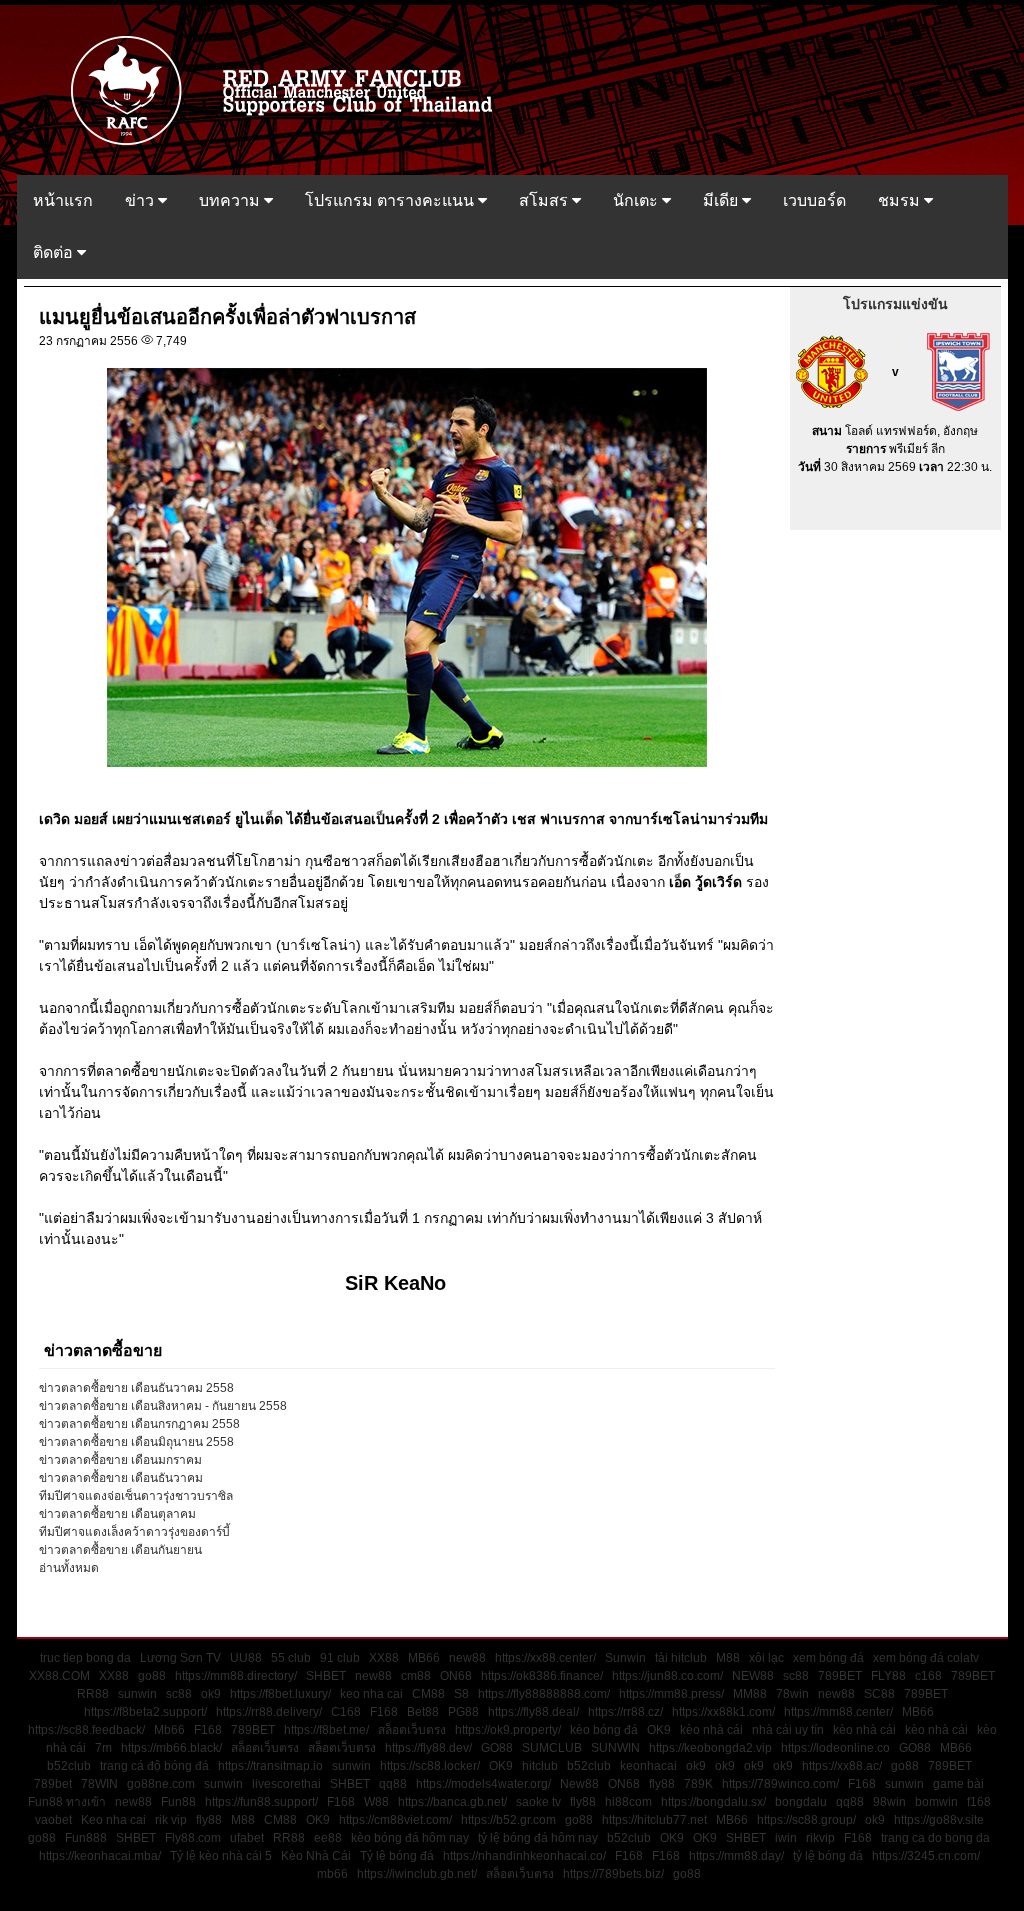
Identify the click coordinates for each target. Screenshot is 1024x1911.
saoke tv (538, 1802)
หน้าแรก (63, 200)
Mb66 (169, 1730)
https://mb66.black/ (171, 1748)
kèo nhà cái (711, 1730)
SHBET (326, 1676)
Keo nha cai (113, 1820)
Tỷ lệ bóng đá (397, 1856)
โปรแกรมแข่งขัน (895, 304)
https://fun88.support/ (261, 1802)
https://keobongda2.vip (710, 1748)
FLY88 (888, 1676)
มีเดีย (722, 200)
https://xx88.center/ (545, 1658)
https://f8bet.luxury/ (280, 1694)
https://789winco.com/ (780, 1784)
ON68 (456, 1676)
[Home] (291, 89)
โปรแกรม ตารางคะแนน (391, 200)
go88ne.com (161, 1784)
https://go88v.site (939, 1820)
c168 (928, 1676)
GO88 (497, 1748)
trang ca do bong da (935, 1838)
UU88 (246, 1658)
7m (103, 1748)
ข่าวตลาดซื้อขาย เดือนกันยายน (120, 1550)
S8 (461, 1694)
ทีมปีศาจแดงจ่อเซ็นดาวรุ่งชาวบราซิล (136, 1496)
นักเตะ (637, 200)
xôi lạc (766, 1658)
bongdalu (801, 1802)
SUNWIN (615, 1748)
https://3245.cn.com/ (926, 1856)
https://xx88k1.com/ (723, 1712)
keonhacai (648, 1766)
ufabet (247, 1838)
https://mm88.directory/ (236, 1676)
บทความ (231, 200)
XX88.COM (59, 1676)
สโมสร (545, 200)
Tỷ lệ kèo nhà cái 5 (221, 1856)
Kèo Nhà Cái (316, 1856)
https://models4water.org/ (483, 1784)
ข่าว (141, 200)
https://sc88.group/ (806, 1820)
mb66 (332, 1874)
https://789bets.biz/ (613, 1874)
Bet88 (423, 1712)
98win (889, 1802)
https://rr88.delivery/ (269, 1712)
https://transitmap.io (270, 1766)
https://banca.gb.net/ (452, 1802)
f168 (979, 1802)
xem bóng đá (828, 1658)
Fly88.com (193, 1838)
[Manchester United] (832, 371)
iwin (786, 1838)
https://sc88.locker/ (430, 1766)
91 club (340, 1658)
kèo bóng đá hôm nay (410, 1838)
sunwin (137, 1694)
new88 (467, 1658)
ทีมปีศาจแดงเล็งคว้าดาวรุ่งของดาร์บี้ (134, 1532)
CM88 (428, 1694)
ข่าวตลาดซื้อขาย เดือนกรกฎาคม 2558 (139, 1424)
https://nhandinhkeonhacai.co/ (524, 1856)
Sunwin (625, 1658)
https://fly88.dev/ (428, 1748)
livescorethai (286, 1784)
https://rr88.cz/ (625, 1712)
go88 (152, 1676)
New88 (579, 1784)
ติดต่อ (55, 252)
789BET (840, 1676)
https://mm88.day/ (736, 1856)
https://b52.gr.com (508, 1820)
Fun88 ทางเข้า (67, 1802)
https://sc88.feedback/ (86, 1730)
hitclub (540, 1766)
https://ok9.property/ (508, 1730)
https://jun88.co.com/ (667, 1676)
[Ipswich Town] (958, 371)
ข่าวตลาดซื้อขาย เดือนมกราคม (120, 1460)
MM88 (750, 1694)
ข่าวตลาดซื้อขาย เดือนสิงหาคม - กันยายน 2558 (163, 1406)
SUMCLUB (552, 1748)
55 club (291, 1658)
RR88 (93, 1694)
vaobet (53, 1820)
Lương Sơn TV (180, 1658)
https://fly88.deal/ (533, 1712)
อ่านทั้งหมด (69, 1568)
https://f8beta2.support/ (145, 1712)
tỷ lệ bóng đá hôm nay (538, 1838)
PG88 (463, 1712)
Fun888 (86, 1838)
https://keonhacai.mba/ (100, 1856)
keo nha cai (371, 1694)
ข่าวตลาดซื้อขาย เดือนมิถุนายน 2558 (136, 1442)
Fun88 (178, 1802)
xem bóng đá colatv (926, 1658)
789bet (53, 1784)
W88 (376, 1802)
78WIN (99, 1784)
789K (698, 1784)
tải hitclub (681, 1658)
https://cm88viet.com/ (395, 1820)
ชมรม (901, 200)
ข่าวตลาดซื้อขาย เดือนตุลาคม (117, 1514)
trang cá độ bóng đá (154, 1766)
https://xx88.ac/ (842, 1766)
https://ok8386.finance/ (542, 1676)
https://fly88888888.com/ (544, 1694)
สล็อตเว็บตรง (412, 1730)
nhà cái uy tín (788, 1730)
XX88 (384, 1658)
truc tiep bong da (85, 1658)
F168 (384, 1712)
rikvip (820, 1838)
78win (792, 1694)
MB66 (424, 1658)
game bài (958, 1784)
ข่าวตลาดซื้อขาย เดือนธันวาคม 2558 (136, 1388)
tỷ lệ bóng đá (828, 1856)
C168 (346, 1712)
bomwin (936, 1802)
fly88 (662, 1784)
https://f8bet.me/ (326, 1730)
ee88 (328, 1838)
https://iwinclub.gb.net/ (417, 1874)
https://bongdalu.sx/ (713, 1802)
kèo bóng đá (604, 1730)
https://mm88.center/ (838, 1712)
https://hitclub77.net (654, 1820)
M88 (728, 1658)
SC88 (879, 1694)
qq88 (393, 1784)
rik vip (171, 1820)
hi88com (628, 1802)
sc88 (796, 1676)
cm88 (416, 1676)
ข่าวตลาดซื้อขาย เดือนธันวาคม (121, 1478)
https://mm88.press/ (671, 1694)
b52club (69, 1766)
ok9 (211, 1694)
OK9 (659, 1730)
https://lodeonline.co (835, 1748)
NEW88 (753, 1676)
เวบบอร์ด (814, 200)
